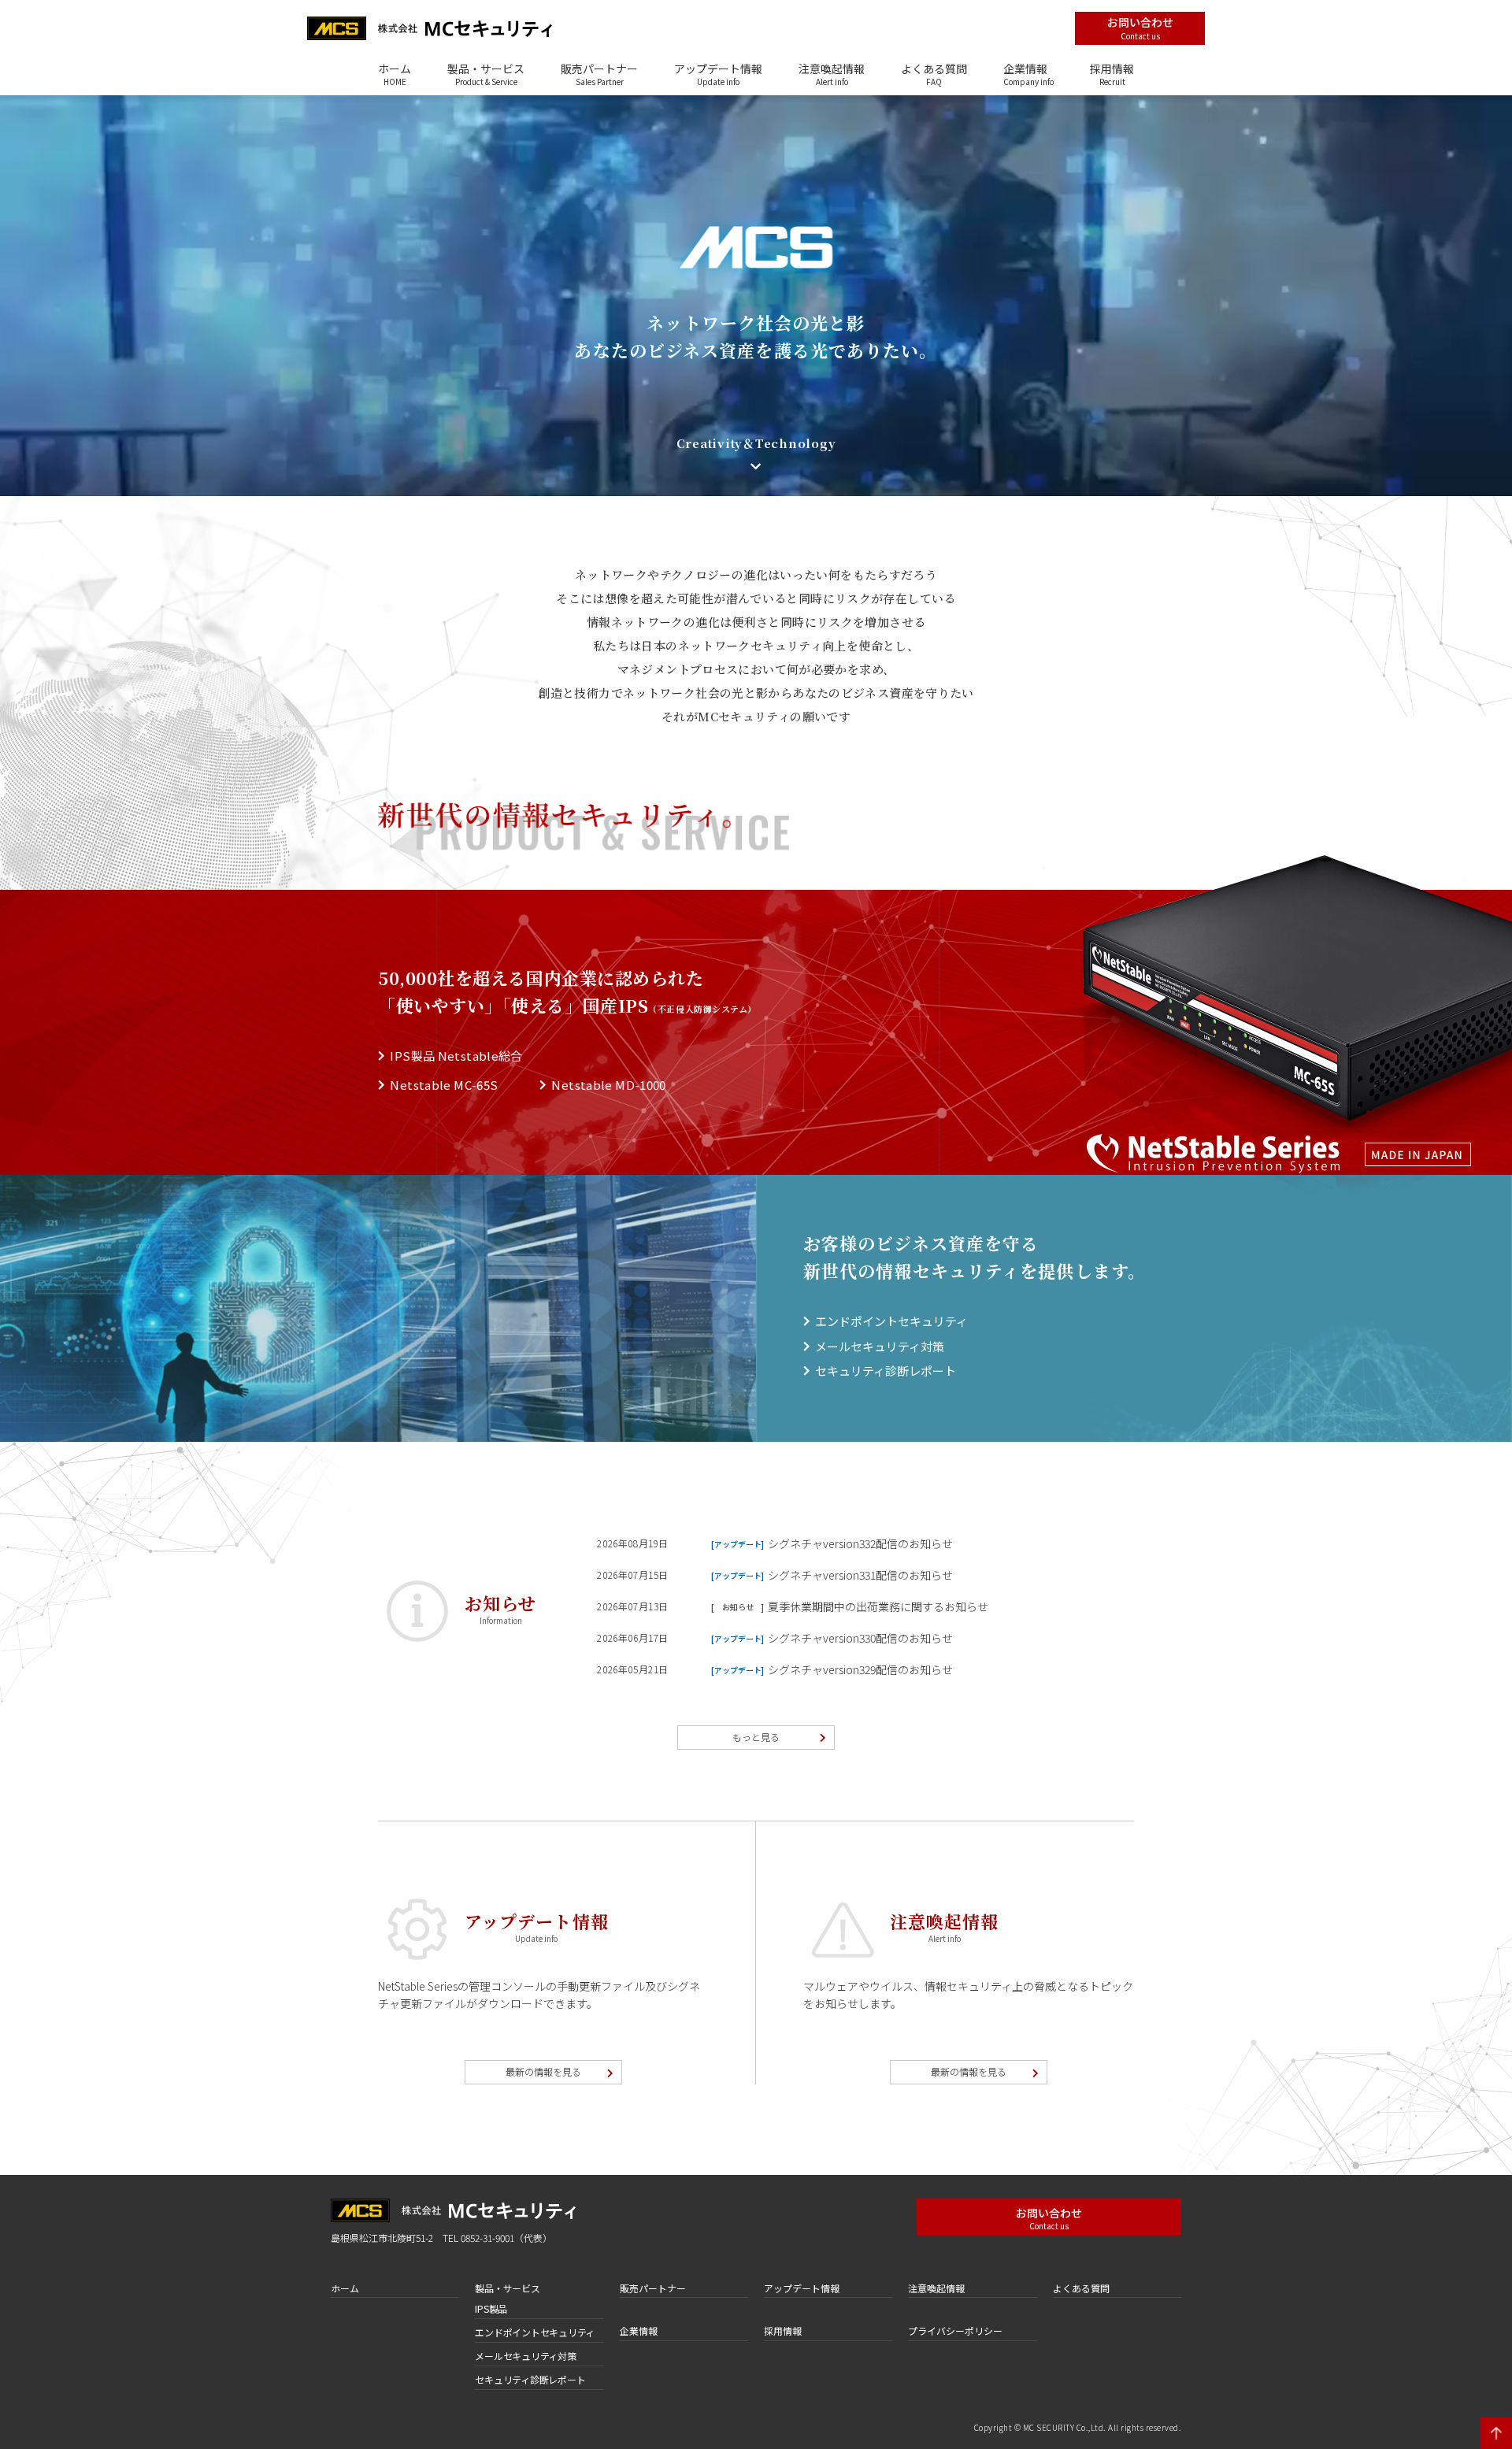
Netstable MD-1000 (608, 1085)
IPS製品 (491, 2308)
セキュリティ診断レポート (886, 1371)
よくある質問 (934, 73)
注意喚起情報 (832, 73)
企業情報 (1028, 73)
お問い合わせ (1140, 28)
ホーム (395, 73)
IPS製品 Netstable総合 (456, 1056)
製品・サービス (486, 73)
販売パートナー (599, 73)
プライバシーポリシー (955, 2330)
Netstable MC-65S (444, 1085)
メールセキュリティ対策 (880, 1346)
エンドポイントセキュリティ (891, 1321)
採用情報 (1112, 73)
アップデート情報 (718, 73)
